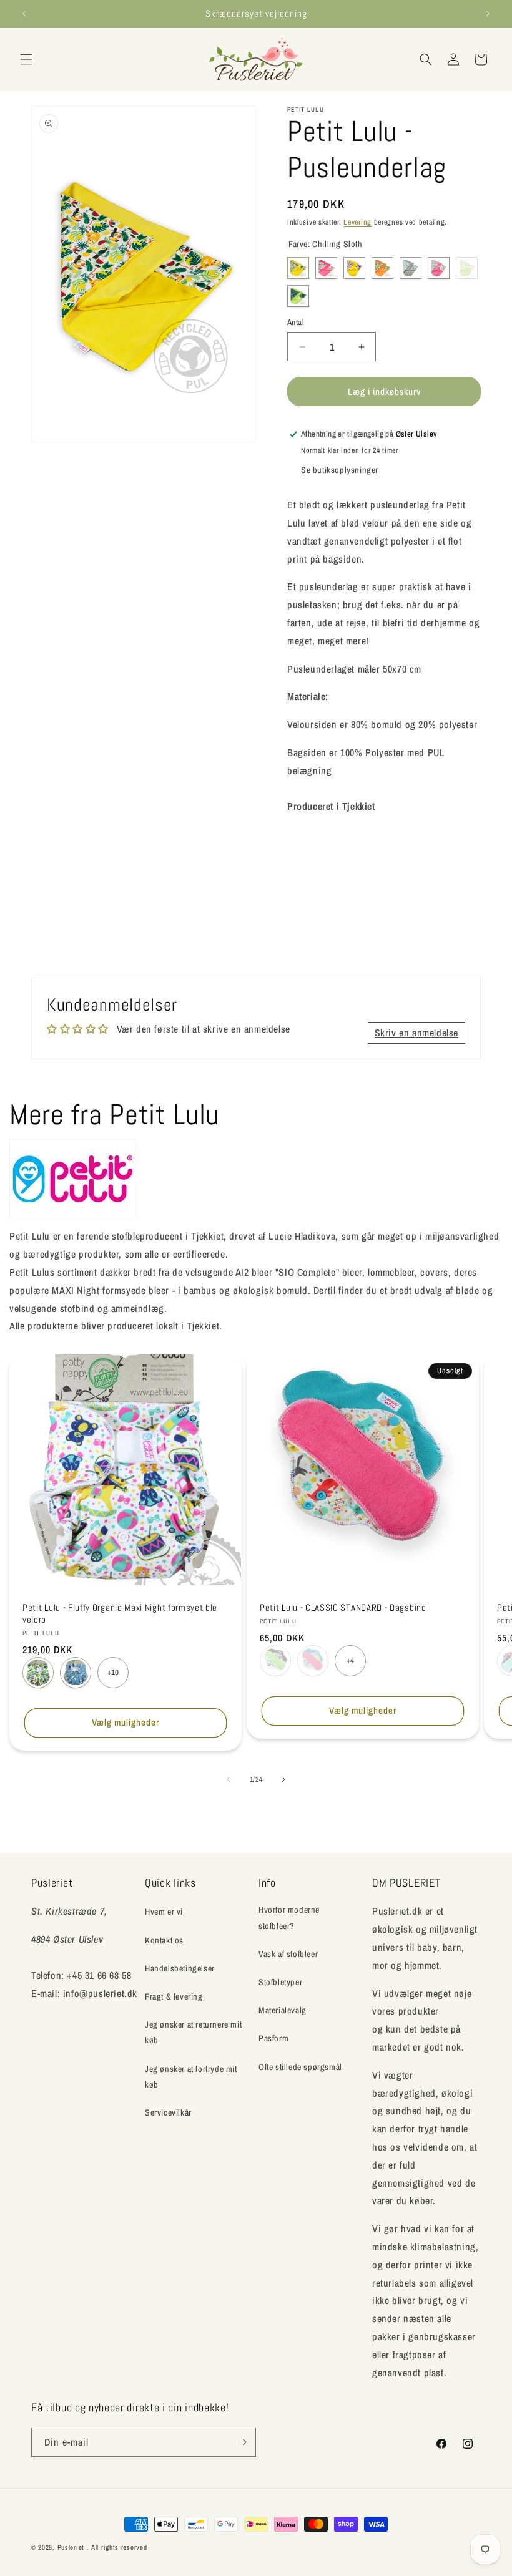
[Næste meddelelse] (488, 14)
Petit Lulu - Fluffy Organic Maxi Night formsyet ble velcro (120, 1614)
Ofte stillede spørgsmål (300, 2067)
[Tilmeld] (242, 2442)
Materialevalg (283, 2010)
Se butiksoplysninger (340, 470)
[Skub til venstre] (229, 1779)
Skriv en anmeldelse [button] (416, 1033)
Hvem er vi (164, 1912)
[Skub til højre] (283, 1779)
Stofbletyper (280, 1982)
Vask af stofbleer (288, 1954)
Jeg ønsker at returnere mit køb (193, 2032)
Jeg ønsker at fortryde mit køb (191, 2077)
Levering (357, 222)
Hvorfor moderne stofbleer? (289, 1917)
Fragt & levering (174, 1996)
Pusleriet (71, 2547)
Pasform (273, 2038)
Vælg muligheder (126, 1722)
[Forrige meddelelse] (24, 14)
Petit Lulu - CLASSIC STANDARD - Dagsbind (343, 1608)
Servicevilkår (168, 2112)
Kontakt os (164, 1940)
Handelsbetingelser (180, 1968)
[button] (26, 59)
